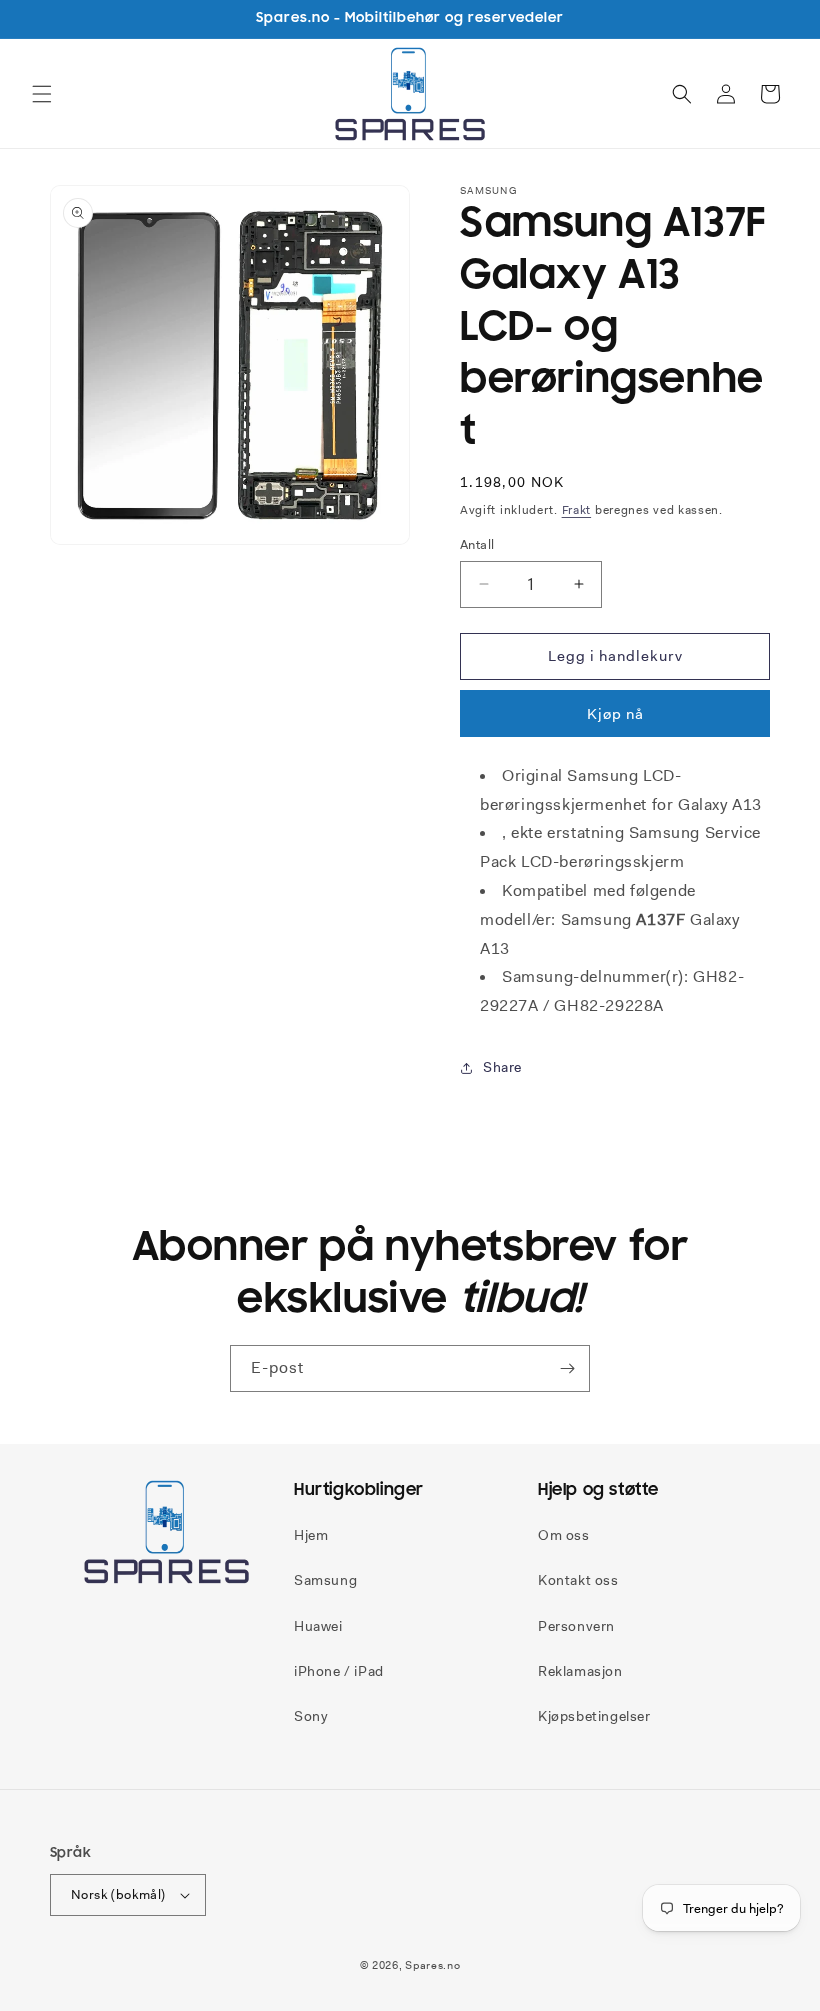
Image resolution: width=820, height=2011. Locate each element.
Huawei (318, 1626)
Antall (477, 544)
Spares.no (432, 1965)
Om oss (564, 1535)
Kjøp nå (615, 714)
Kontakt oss (578, 1580)
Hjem (311, 1535)
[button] (42, 94)
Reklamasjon (580, 1671)
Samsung (325, 1580)
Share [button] (502, 1067)
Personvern (576, 1626)
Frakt (577, 510)
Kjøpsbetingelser (594, 1716)
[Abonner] (567, 1368)
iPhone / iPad (339, 1671)
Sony (311, 1716)
